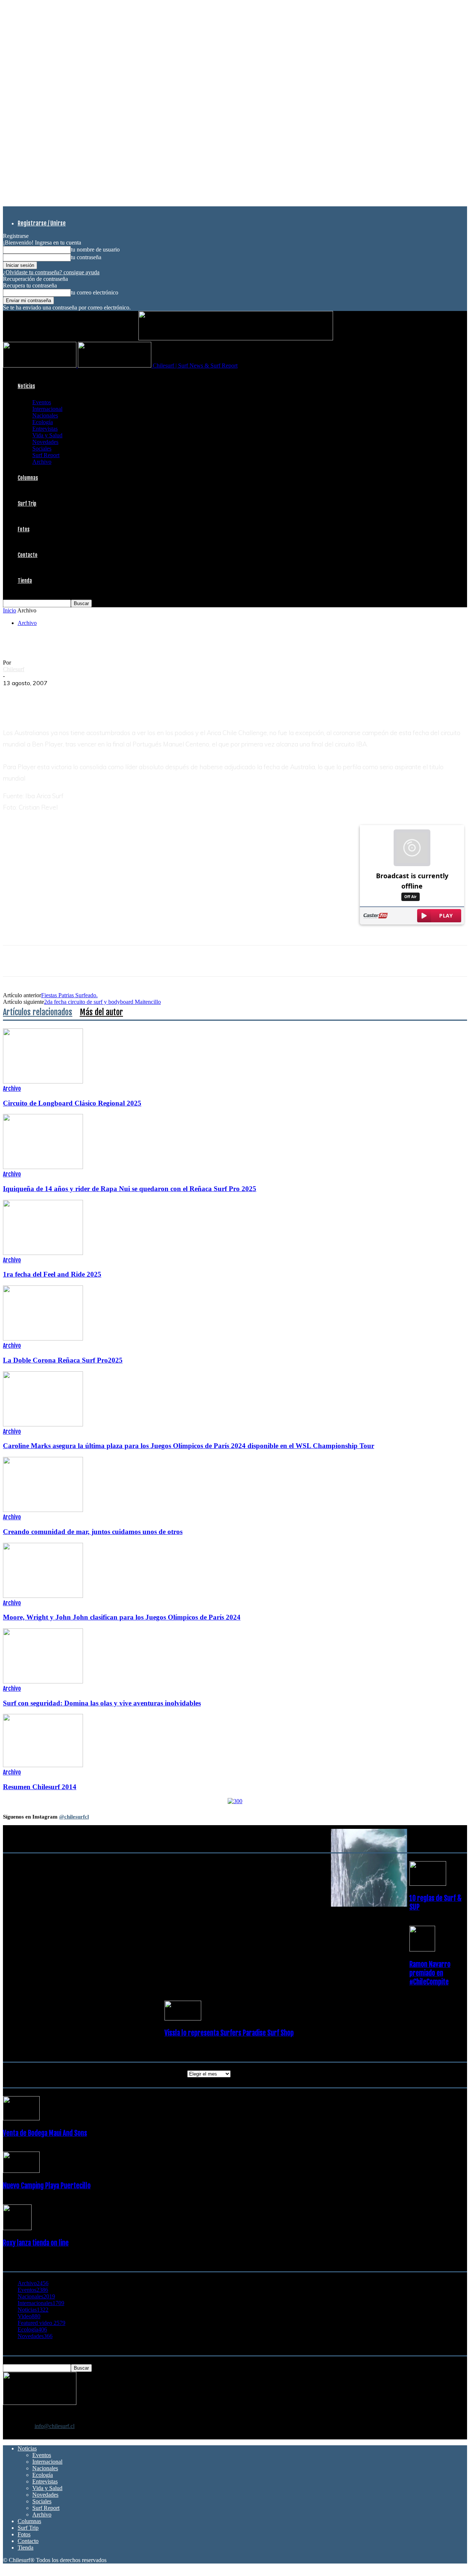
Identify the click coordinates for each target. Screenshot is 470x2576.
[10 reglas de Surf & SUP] (428, 1884)
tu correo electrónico (95, 292)
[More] (148, 694)
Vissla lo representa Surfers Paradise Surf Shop (229, 2033)
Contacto (28, 555)
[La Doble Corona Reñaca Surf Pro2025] (43, 1338)
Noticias (26, 386)
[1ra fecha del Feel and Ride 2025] (43, 1253)
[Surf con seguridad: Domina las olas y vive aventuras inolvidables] (43, 1681)
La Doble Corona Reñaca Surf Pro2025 (63, 1360)
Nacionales (45, 415)
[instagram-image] (42, 1868)
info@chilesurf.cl (55, 2426)
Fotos (23, 529)
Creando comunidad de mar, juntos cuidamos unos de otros (93, 1532)
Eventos (42, 402)
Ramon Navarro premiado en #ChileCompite (430, 1973)
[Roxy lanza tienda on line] (17, 2228)
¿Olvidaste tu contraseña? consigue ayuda (51, 272)
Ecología (43, 422)
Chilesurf (14, 669)
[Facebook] (15, 694)
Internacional (47, 409)
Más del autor (101, 1012)
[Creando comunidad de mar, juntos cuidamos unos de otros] (43, 1510)
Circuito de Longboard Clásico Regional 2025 (72, 1103)
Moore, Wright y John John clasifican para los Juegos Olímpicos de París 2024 (122, 1617)
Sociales (42, 448)
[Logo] (40, 366)
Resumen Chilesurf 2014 (40, 1787)
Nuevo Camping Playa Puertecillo (47, 2186)
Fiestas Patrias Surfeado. (69, 995)
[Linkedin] (94, 694)
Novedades (45, 442)
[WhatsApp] (68, 694)
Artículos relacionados (38, 1012)
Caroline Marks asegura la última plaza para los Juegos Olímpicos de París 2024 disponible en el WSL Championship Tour (189, 1446)
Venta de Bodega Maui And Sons (45, 2133)
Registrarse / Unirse (42, 223)
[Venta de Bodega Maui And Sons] (21, 2118)
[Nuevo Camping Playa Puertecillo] (21, 2171)
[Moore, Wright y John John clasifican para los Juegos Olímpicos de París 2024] (43, 1596)
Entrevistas (45, 429)
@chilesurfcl (74, 1817)
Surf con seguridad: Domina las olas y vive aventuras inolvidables (102, 1703)
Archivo (42, 462)
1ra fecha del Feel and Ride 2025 (52, 1274)
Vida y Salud (47, 435)
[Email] (121, 694)
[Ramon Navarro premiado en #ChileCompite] (422, 1949)
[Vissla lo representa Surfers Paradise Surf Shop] (183, 2018)
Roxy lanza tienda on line (36, 2243)
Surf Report (46, 455)
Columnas (28, 478)
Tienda (25, 581)
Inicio (10, 610)
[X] (41, 694)
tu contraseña (86, 257)
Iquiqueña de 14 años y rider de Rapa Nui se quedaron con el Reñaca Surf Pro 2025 (130, 1189)
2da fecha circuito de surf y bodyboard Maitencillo (102, 1002)
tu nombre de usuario (95, 249)
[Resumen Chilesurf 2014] (43, 1765)
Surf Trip (27, 504)
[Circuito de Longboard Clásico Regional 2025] (43, 1081)
